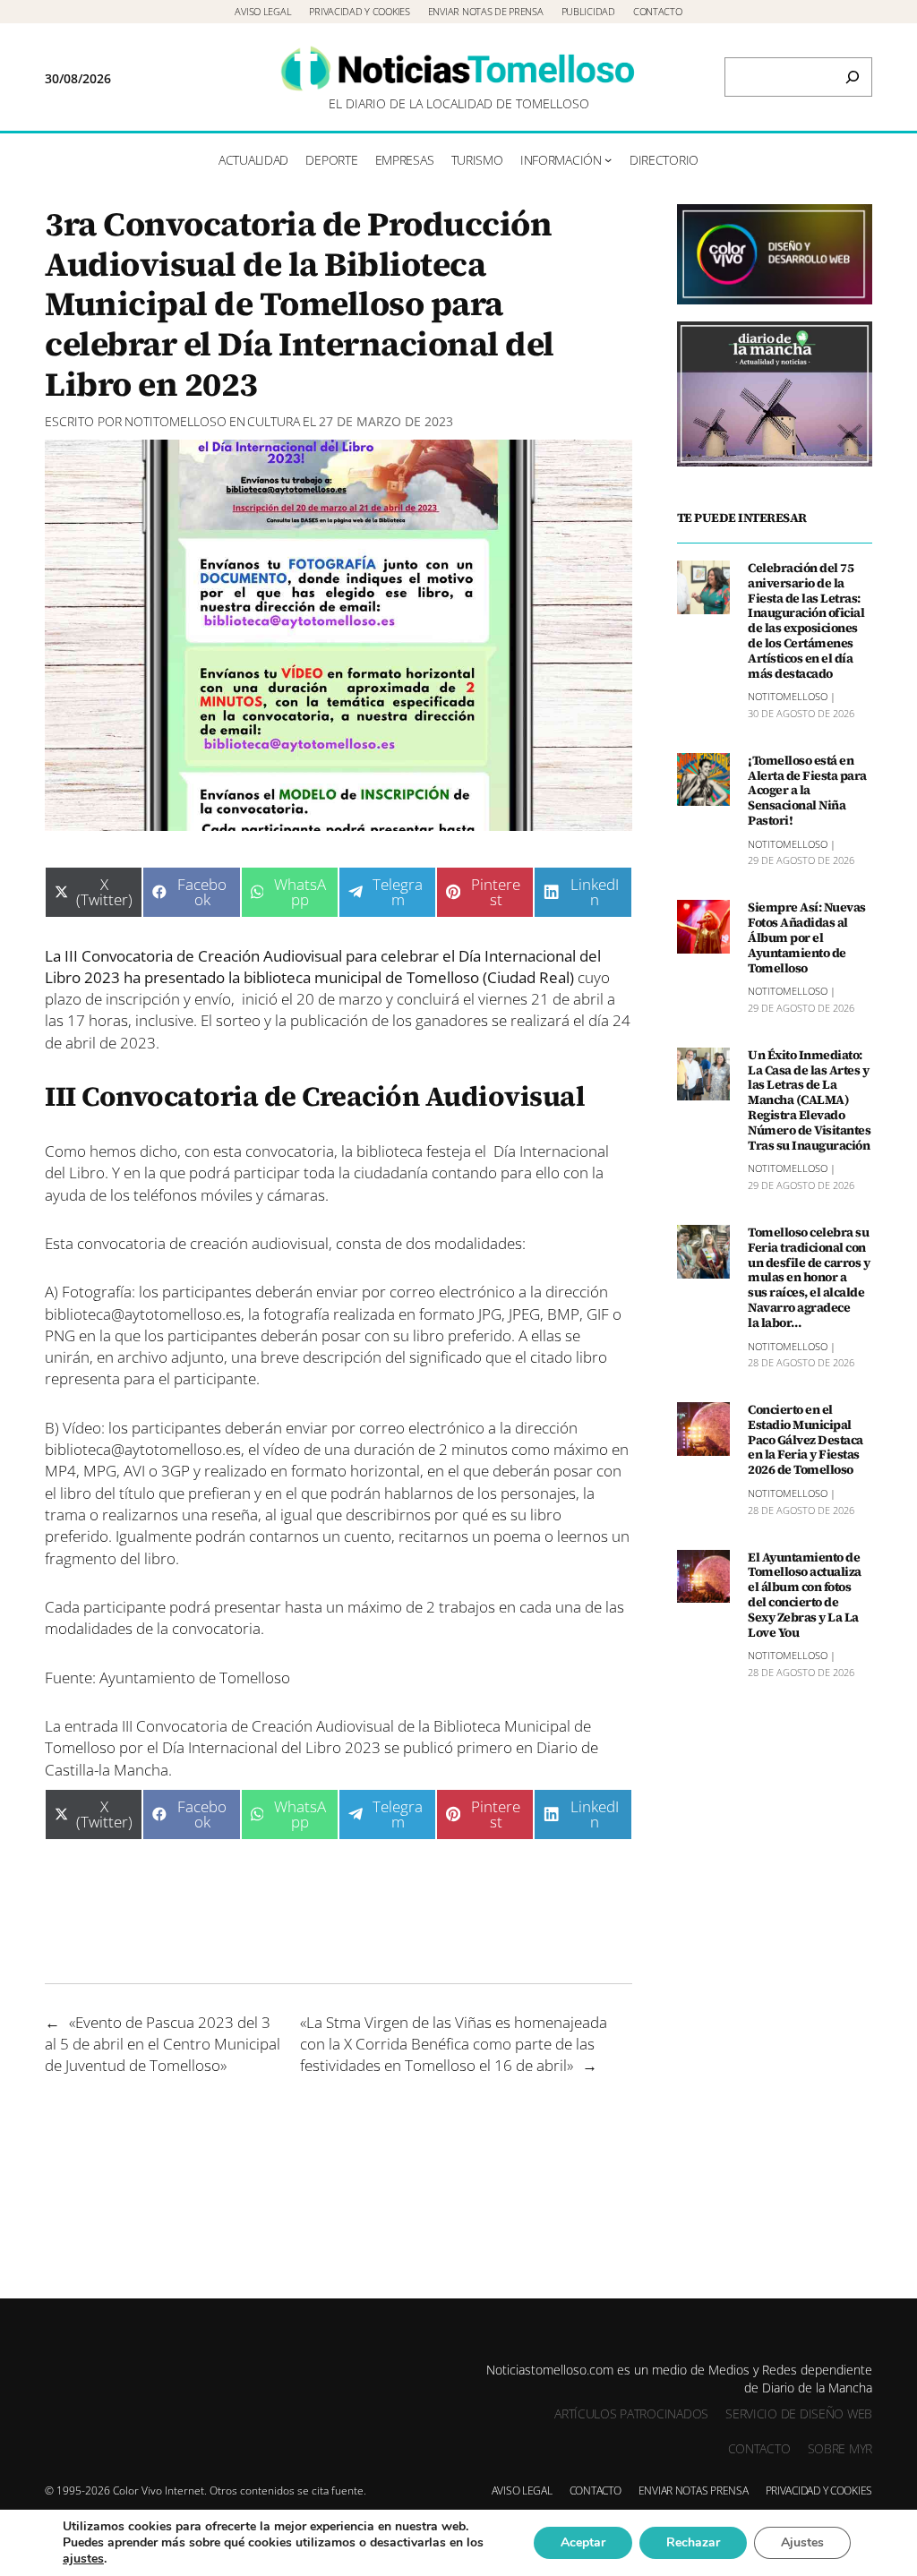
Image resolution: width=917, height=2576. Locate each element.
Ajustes (802, 2542)
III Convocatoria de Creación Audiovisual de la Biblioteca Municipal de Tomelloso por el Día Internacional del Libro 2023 (318, 1736)
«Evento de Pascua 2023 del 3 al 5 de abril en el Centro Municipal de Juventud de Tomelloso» (163, 2044)
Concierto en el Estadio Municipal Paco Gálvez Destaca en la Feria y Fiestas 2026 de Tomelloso (806, 1440)
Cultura (274, 421)
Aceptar (583, 2542)
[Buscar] (853, 77)
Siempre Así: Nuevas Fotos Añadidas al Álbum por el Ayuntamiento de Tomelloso (807, 937)
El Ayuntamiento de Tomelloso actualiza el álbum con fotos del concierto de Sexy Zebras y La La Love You (805, 1595)
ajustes (83, 2559)
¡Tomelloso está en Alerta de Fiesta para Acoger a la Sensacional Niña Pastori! (807, 791)
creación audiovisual (257, 1243)
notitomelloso (176, 421)
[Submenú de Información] (608, 159)
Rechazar (693, 2542)
